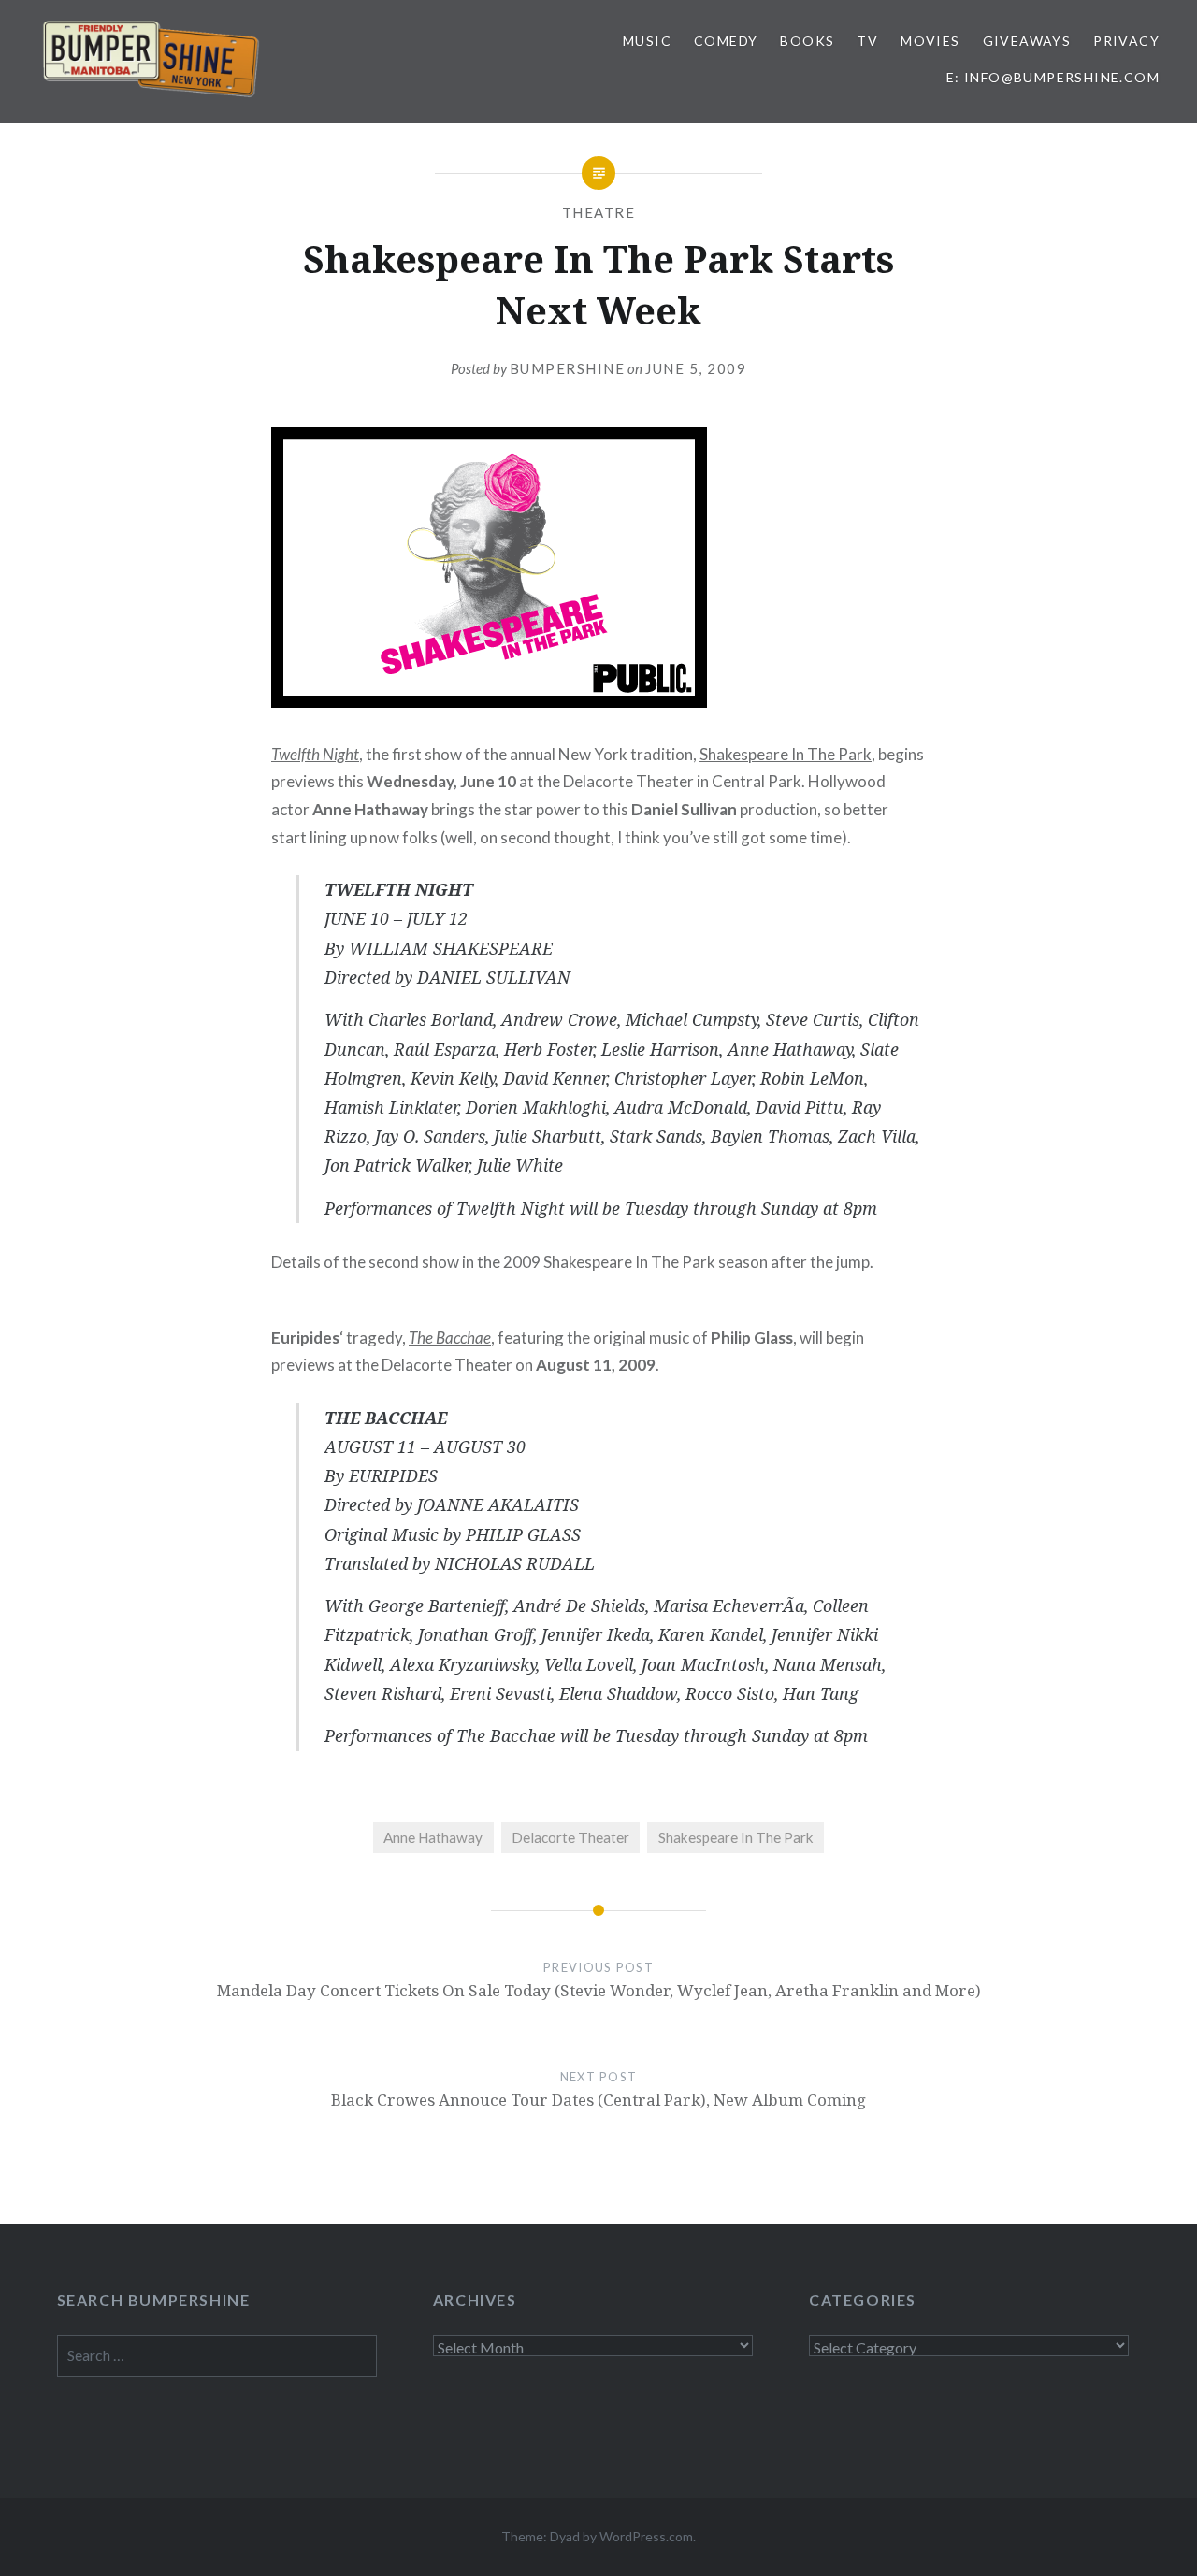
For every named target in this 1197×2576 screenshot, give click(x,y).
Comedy (726, 41)
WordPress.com (646, 2536)
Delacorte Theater (570, 1837)
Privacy (1126, 41)
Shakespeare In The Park (786, 754)
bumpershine (568, 368)
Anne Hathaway (433, 1837)
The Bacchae (450, 1338)
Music (647, 41)
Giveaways (1027, 41)
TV (867, 41)
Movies (930, 41)
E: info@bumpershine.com (1053, 77)
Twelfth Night (315, 754)
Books (807, 41)
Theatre (599, 212)
